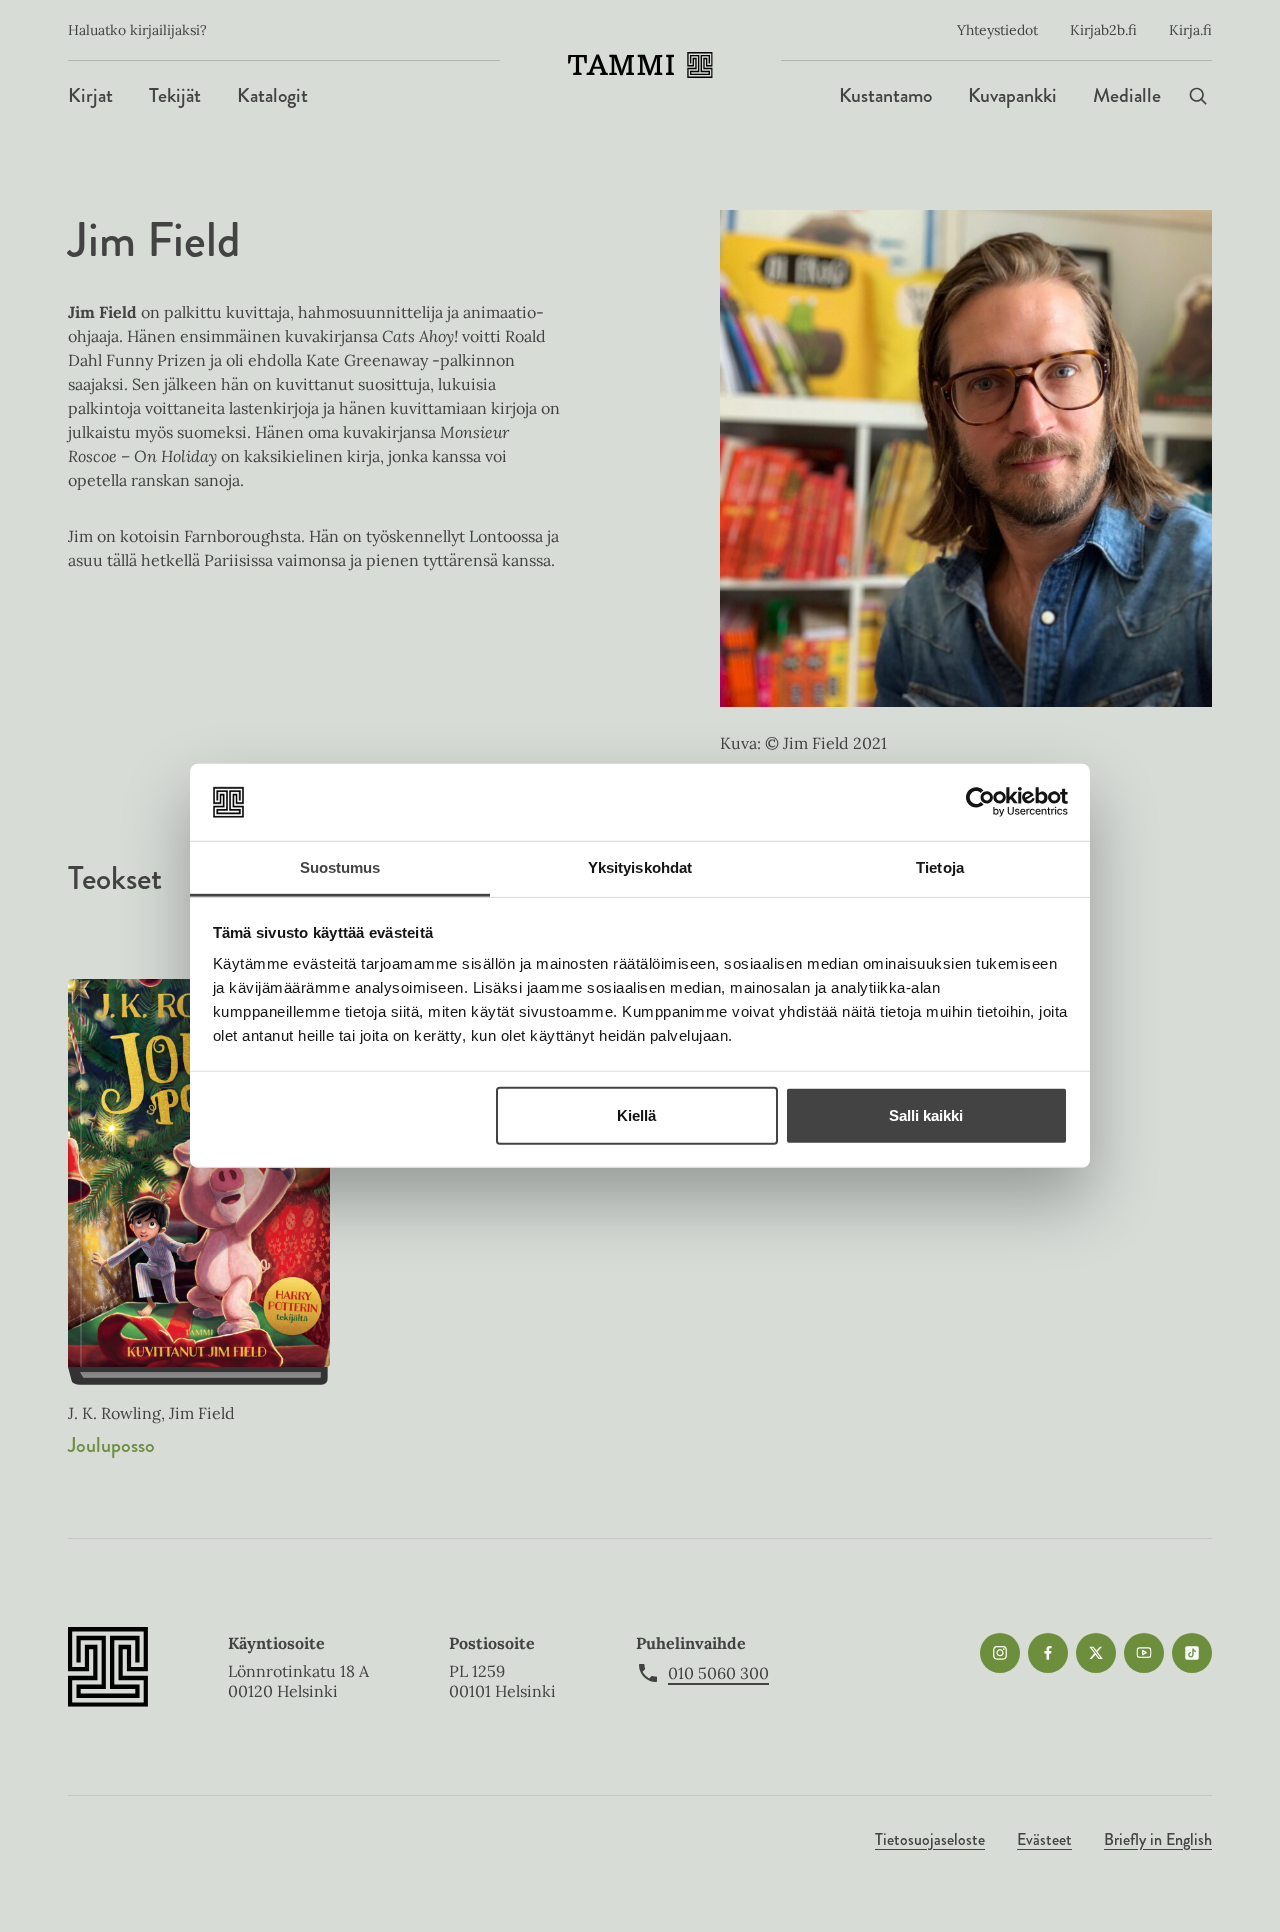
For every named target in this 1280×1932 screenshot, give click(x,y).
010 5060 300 (718, 1673)
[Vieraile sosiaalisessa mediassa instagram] (1000, 1653)
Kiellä (636, 1115)
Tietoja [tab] (940, 867)
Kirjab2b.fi (1103, 30)
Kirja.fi (1190, 30)
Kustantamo (885, 95)
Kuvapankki (1012, 95)
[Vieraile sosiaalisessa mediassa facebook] (1048, 1653)
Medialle (1127, 95)
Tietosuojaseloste (930, 1839)
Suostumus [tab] (340, 867)
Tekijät (175, 95)
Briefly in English (1158, 1839)
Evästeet (1044, 1839)
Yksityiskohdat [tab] (640, 867)
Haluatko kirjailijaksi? (137, 30)
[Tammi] (640, 65)
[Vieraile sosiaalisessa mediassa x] (1096, 1653)
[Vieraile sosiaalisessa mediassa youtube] (1144, 1653)
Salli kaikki (926, 1115)
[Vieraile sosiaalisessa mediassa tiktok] (1192, 1653)
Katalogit (272, 95)
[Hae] (1198, 95)
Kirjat (90, 95)
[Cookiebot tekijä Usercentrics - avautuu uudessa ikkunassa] (980, 802)
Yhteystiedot (997, 30)
